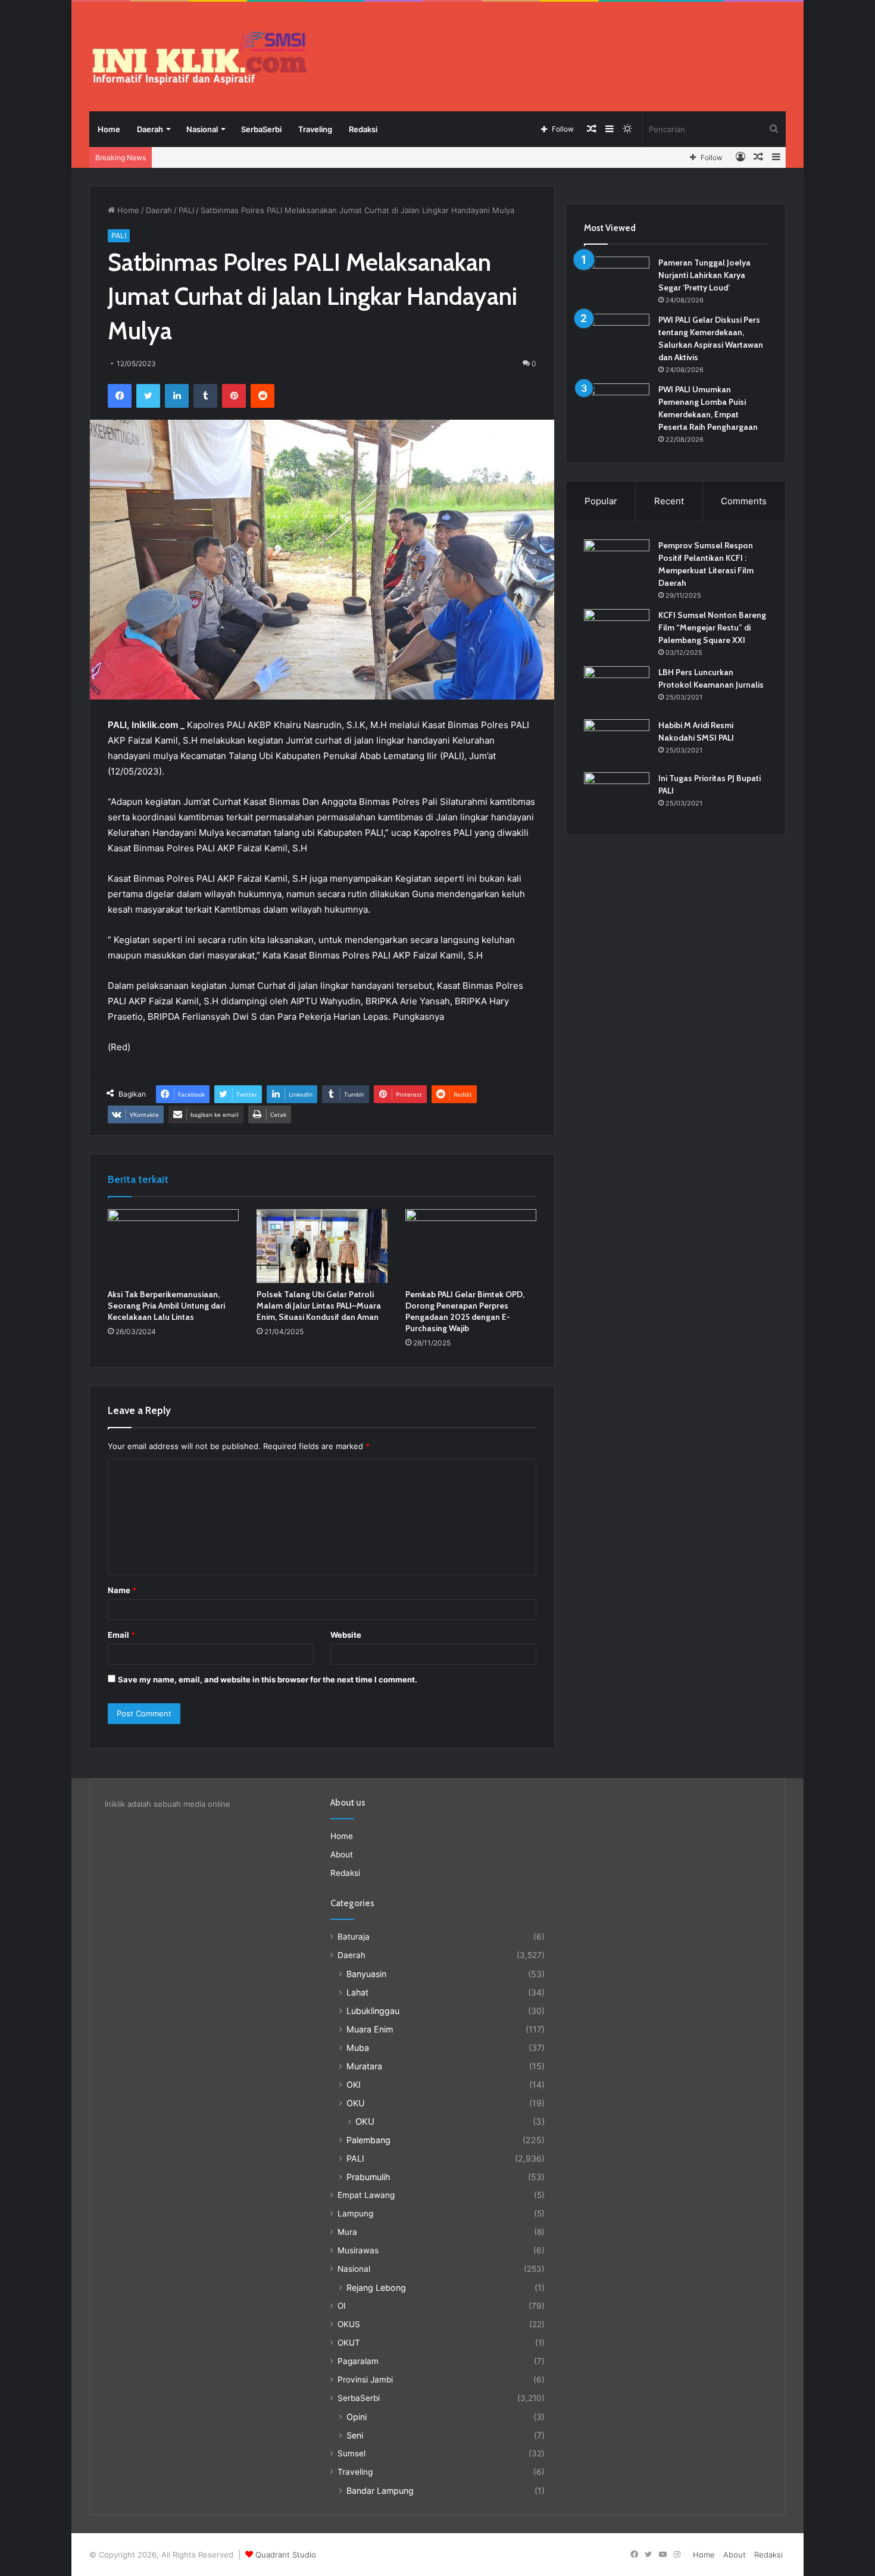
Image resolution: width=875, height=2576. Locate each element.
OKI (354, 2085)
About (342, 1854)
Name (122, 1590)
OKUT (349, 2343)
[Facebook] (120, 396)
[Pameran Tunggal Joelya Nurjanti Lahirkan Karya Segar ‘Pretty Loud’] (617, 279)
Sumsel (351, 2453)
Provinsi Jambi (365, 2380)
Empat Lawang (366, 2195)
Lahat (357, 1992)
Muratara (364, 2066)
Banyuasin (366, 1974)
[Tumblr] (205, 396)
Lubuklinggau (373, 2011)
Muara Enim (370, 2029)
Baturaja (354, 1937)
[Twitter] (148, 396)
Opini (357, 2417)
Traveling (315, 129)
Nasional (202, 129)
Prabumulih (368, 2177)
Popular (601, 501)
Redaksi (363, 129)
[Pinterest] (234, 396)
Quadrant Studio (286, 2555)
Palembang (368, 2140)
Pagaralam (358, 2361)
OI (342, 2306)
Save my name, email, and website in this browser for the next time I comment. (268, 1679)
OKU (356, 2103)
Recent (669, 501)
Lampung (355, 2213)
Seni (355, 2435)
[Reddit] (262, 396)
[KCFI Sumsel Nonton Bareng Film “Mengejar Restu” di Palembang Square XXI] (617, 631)
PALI (186, 210)
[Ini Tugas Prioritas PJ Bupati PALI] (617, 794)
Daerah (150, 129)
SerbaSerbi (261, 129)
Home (109, 129)
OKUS (349, 2324)
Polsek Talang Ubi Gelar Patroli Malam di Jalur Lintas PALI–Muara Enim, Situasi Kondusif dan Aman (319, 1306)
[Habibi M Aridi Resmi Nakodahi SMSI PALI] (617, 741)
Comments (744, 501)
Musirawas (358, 2250)
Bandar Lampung (380, 2491)
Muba (358, 2048)
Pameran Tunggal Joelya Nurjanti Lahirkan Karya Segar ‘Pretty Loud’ (704, 275)
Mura (347, 2232)
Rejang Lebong (376, 2288)
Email (121, 1635)
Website (346, 1635)
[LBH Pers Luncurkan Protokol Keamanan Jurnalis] (617, 689)
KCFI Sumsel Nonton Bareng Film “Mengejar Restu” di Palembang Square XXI (712, 627)
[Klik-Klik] (199, 58)
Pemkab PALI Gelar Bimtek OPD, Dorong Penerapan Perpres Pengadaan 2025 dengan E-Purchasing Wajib (465, 1311)
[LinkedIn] (177, 396)
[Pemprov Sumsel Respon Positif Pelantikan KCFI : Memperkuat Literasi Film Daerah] (617, 562)
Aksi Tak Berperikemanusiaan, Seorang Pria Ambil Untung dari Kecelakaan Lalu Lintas (166, 1306)
